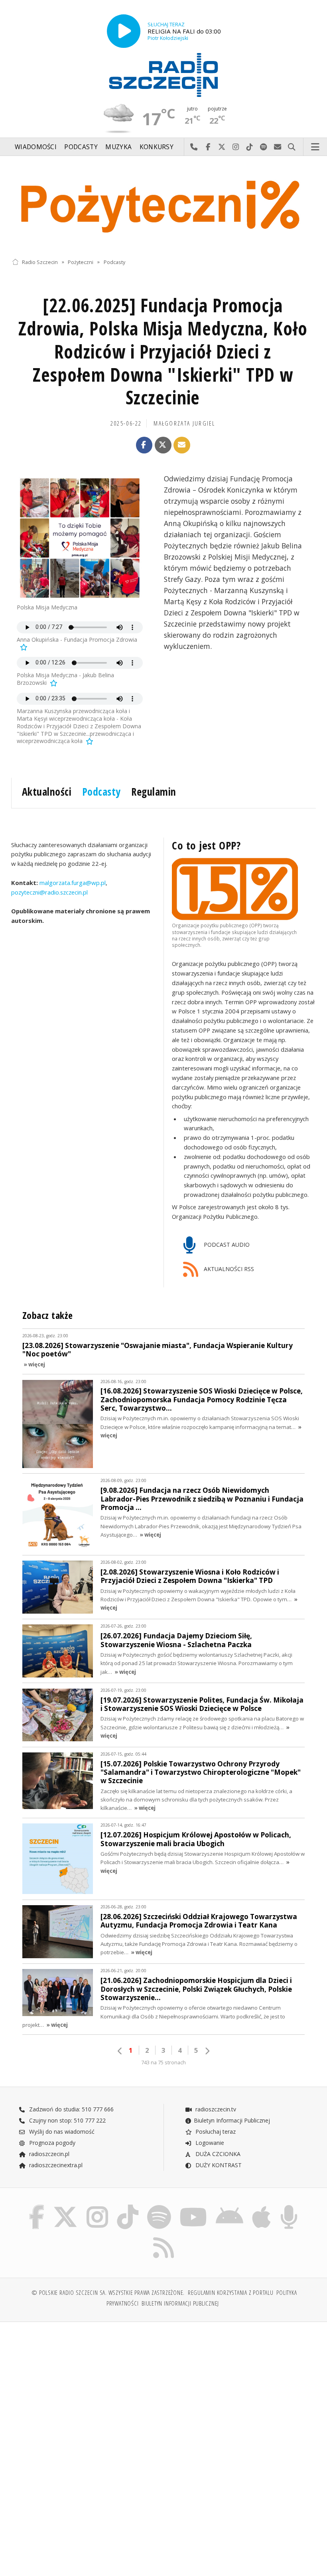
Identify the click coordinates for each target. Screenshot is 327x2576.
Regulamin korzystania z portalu (231, 2293)
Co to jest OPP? (206, 846)
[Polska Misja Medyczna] (80, 538)
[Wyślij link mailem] (182, 445)
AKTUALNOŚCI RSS (228, 1269)
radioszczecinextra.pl (55, 2165)
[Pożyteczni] (163, 205)
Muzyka (118, 147)
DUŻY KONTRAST (218, 2165)
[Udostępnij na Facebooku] (144, 445)
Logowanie (209, 2143)
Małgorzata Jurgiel (184, 423)
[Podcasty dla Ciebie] (289, 2206)
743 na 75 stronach (163, 2063)
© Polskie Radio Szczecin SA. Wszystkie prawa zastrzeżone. (108, 2293)
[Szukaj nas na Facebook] (36, 2206)
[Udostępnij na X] (163, 445)
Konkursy (157, 147)
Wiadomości (36, 147)
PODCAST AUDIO (226, 1245)
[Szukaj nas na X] (65, 2206)
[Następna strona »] (207, 2051)
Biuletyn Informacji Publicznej (232, 2120)
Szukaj (292, 147)
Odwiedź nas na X (222, 147)
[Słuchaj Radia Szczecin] (124, 31)
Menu (315, 147)
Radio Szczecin (40, 262)
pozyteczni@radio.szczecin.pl (49, 892)
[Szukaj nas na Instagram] (97, 2206)
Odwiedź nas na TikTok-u (250, 147)
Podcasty (81, 147)
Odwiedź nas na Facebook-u (208, 147)
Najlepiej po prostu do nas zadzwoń (194, 147)
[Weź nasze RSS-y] (163, 2237)
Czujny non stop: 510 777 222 (67, 2120)
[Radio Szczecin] (163, 75)
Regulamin (154, 792)
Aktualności (47, 792)
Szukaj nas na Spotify (264, 147)
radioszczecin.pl (48, 2154)
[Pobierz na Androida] (229, 2206)
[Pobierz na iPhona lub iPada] (261, 2206)
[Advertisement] (87, 2389)
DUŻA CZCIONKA (217, 2154)
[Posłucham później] (23, 647)
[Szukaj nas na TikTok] (128, 2206)
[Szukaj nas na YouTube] (193, 2206)
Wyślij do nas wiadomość (278, 147)
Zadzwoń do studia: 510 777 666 (71, 2109)
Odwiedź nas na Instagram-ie (236, 147)
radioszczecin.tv (215, 2109)
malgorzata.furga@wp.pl (72, 883)
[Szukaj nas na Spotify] (159, 2206)
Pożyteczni (81, 262)
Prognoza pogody (51, 2143)
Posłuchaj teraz (215, 2132)
